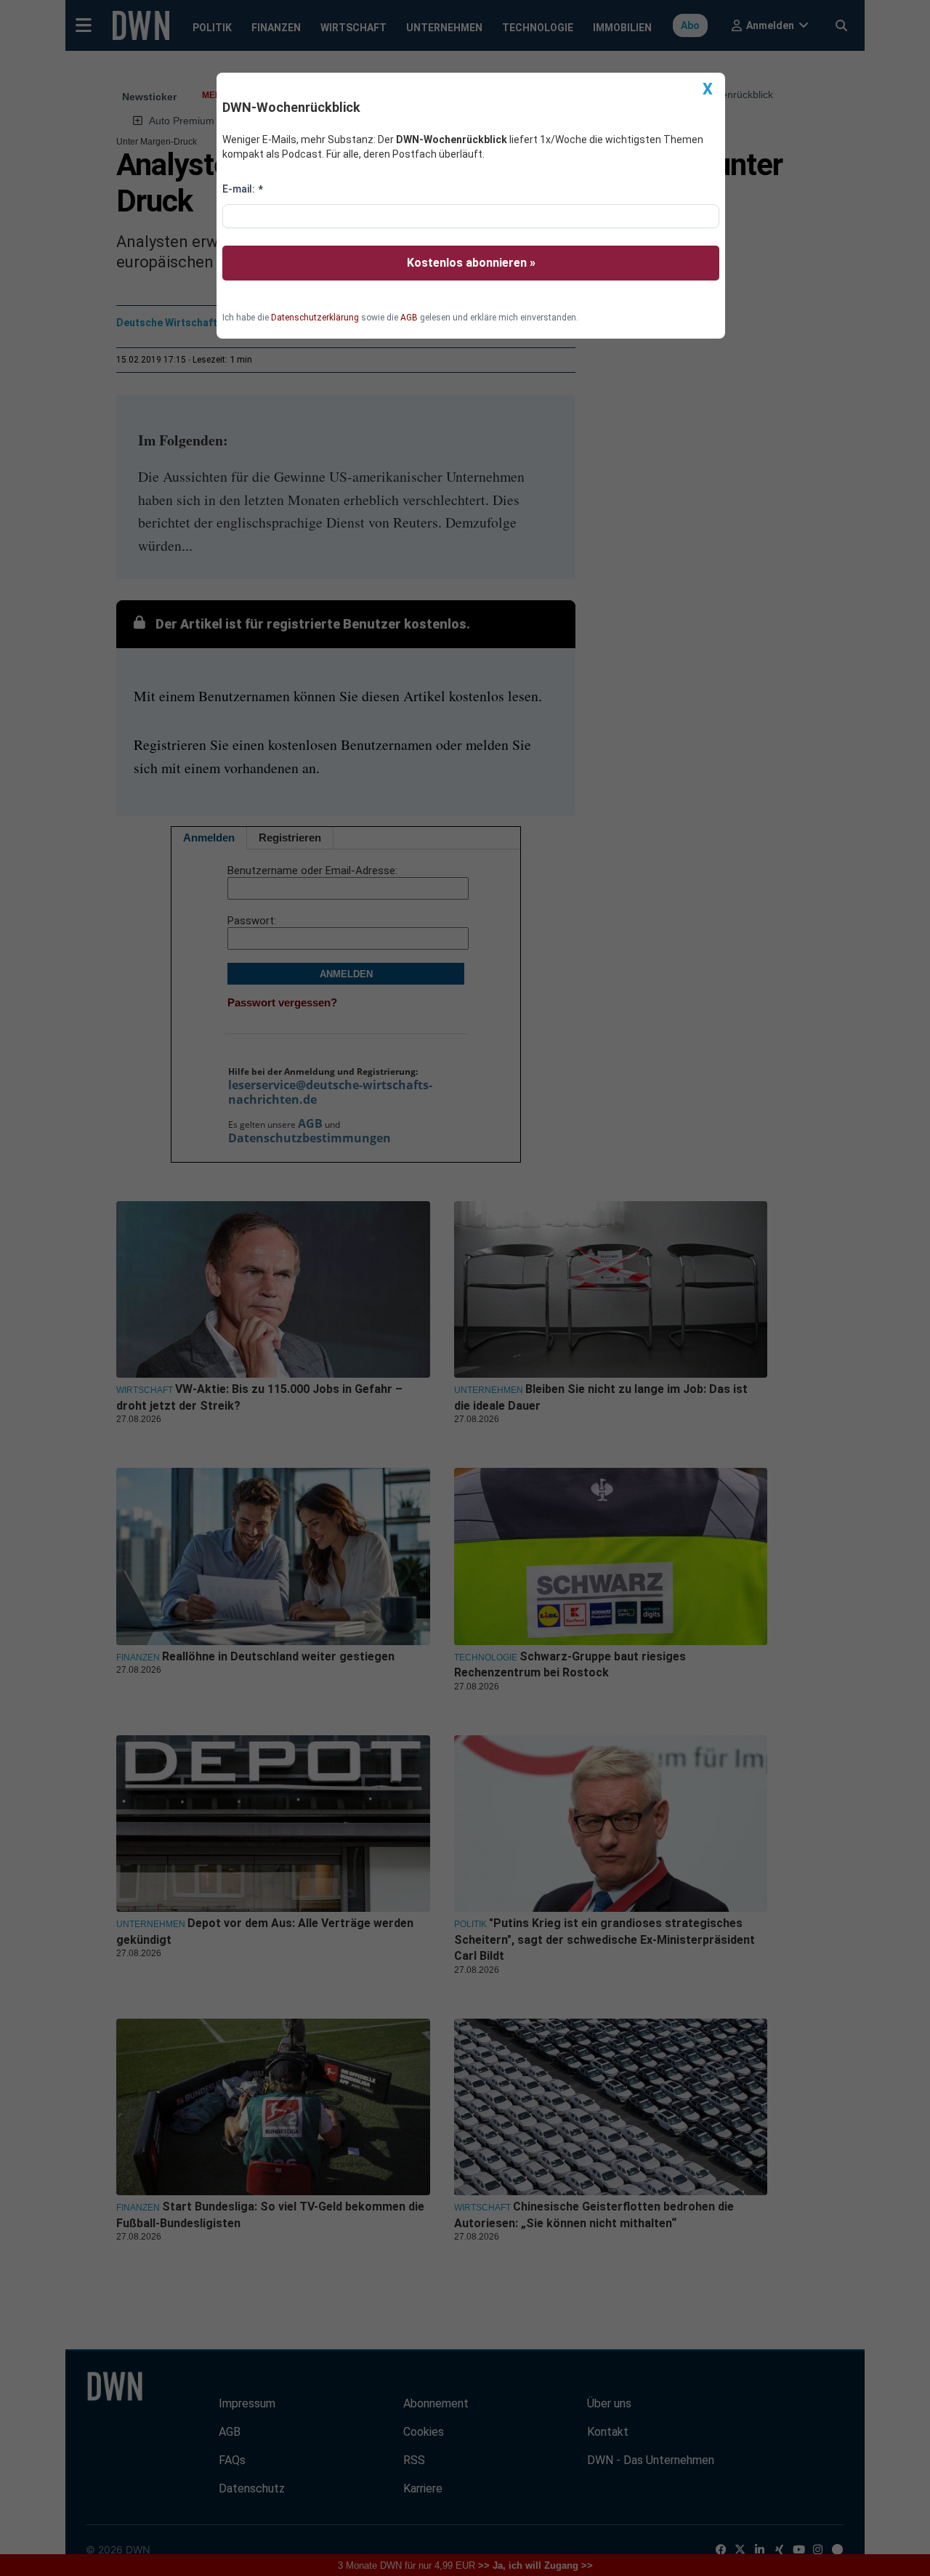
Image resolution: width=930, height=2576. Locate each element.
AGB (409, 318)
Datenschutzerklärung (315, 318)
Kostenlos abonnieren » (471, 263)
